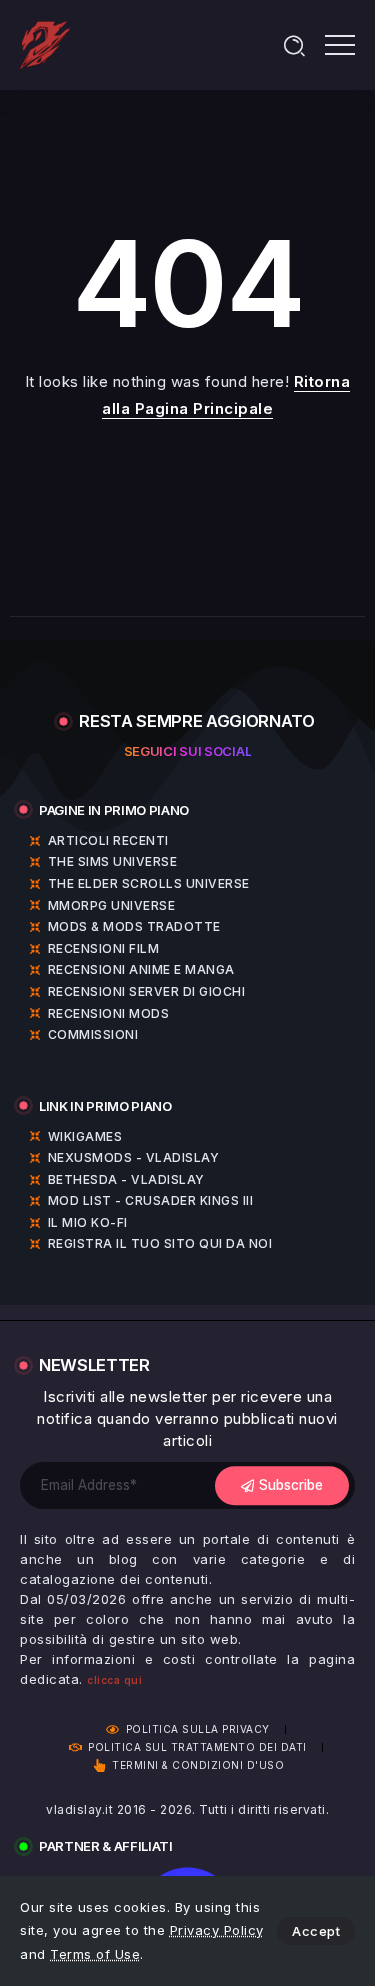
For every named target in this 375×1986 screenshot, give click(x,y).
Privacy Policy (217, 1930)
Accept (316, 1931)
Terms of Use (95, 1954)
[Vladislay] (45, 43)
